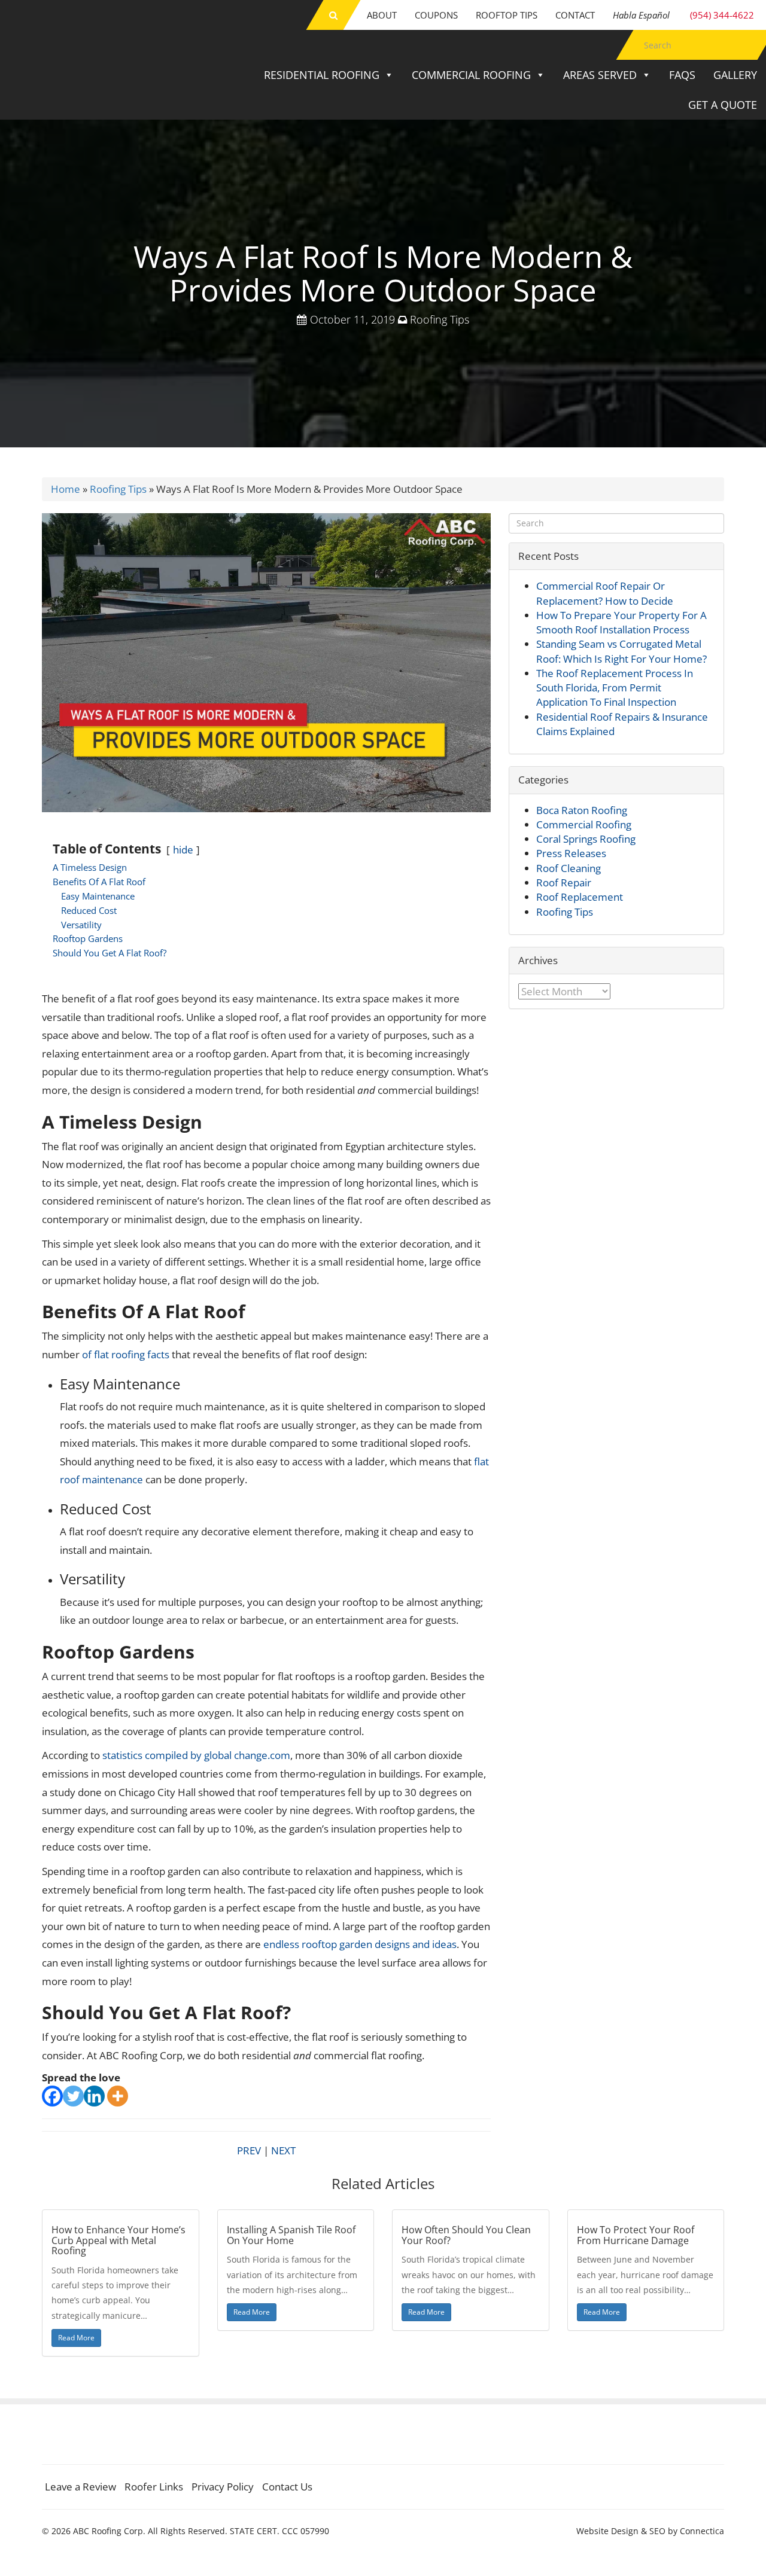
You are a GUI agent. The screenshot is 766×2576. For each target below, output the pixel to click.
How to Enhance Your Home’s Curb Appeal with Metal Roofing (118, 2240)
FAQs (682, 75)
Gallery (735, 75)
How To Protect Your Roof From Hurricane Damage (636, 2235)
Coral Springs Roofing (586, 839)
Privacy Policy (223, 2487)
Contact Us (287, 2487)
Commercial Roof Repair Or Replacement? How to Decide (605, 593)
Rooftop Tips (507, 15)
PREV (249, 2150)
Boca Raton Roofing (582, 810)
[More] (118, 2096)
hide (183, 850)
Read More (76, 2338)
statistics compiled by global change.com (196, 1755)
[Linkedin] (94, 2096)
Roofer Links (154, 2487)
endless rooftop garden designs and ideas (360, 1944)
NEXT (283, 2150)
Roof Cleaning (569, 868)
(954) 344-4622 (683, 15)
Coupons (436, 15)
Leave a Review (80, 2487)
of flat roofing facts (126, 1354)
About (382, 15)
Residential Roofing (322, 75)
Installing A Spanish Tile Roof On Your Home (291, 2235)
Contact (575, 15)
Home (66, 489)
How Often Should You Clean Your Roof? (466, 2235)
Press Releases (571, 853)
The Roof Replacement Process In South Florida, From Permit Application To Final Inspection (615, 688)
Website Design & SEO (621, 2531)
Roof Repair (564, 882)
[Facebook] (52, 2096)
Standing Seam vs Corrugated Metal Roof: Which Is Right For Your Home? (621, 651)
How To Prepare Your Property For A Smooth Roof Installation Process (621, 622)
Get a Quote (723, 105)
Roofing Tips (440, 319)
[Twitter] (73, 2096)
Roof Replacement (580, 897)
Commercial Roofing (471, 75)
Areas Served (600, 75)
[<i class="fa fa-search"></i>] (333, 15)
